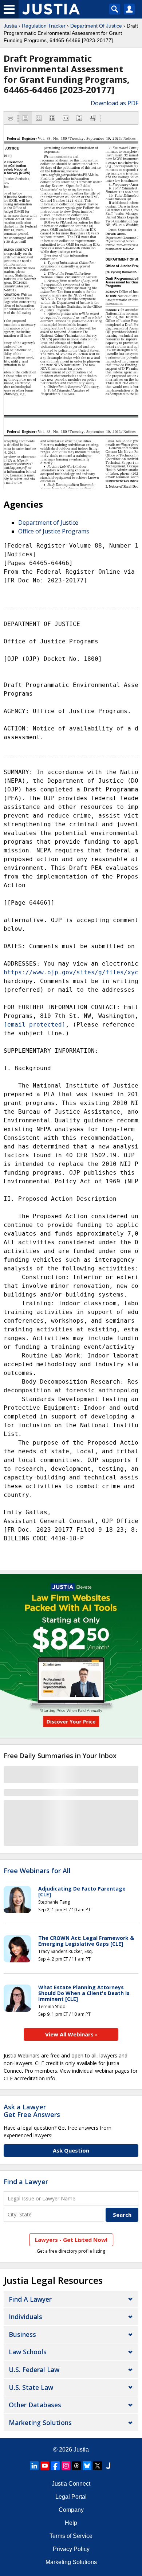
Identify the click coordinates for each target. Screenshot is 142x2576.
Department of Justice (48, 523)
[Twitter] (98, 2466)
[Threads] (76, 2466)
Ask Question (71, 2150)
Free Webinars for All (37, 1871)
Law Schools (28, 2352)
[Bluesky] (87, 2466)
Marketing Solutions (40, 2423)
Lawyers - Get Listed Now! (71, 2240)
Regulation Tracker (44, 26)
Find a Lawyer (26, 2182)
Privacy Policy (71, 2549)
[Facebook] (55, 2466)
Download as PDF (115, 103)
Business (22, 2334)
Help (71, 2523)
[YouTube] (45, 2466)
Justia (10, 26)
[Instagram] (66, 2466)
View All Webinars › (71, 2034)
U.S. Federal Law (34, 2370)
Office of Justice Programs (54, 531)
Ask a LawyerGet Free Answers (32, 2111)
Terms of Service (71, 2536)
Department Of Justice (96, 26)
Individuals (25, 2317)
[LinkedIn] (34, 2466)
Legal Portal (71, 2497)
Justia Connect (71, 2484)
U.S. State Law (31, 2387)
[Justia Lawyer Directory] (108, 2466)
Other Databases (35, 2405)
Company (71, 2510)
